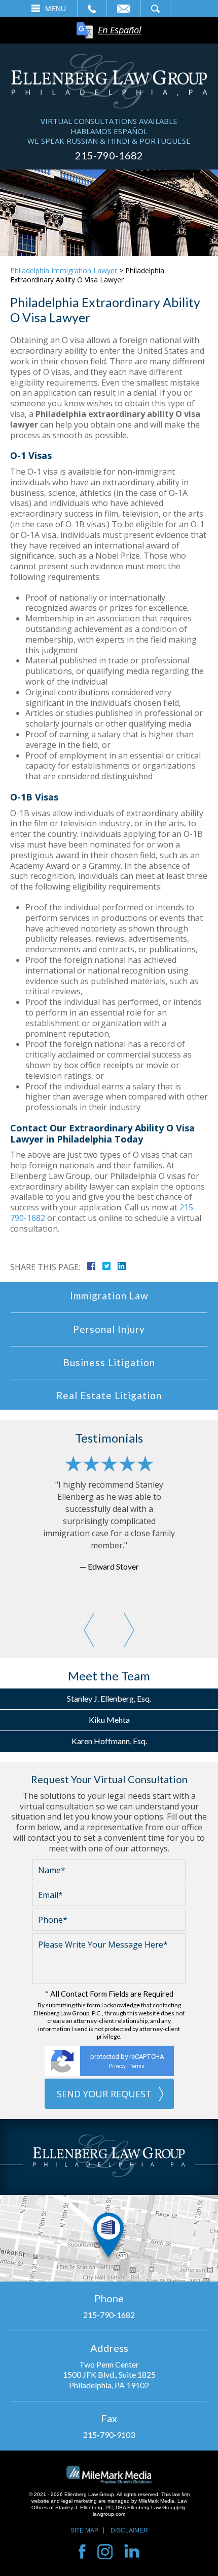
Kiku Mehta (109, 1720)
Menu (56, 9)
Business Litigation (109, 1362)
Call (92, 9)
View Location (109, 2238)
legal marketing (79, 2501)
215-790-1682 (109, 155)
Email (124, 9)
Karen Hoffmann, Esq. (109, 1741)
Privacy (117, 2066)
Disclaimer (129, 2530)
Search (155, 9)
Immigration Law (109, 1296)
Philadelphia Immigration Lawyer (64, 270)
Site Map (84, 2530)
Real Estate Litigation (109, 1395)
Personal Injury (109, 1329)
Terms (137, 2066)
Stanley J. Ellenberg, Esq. (109, 1698)
